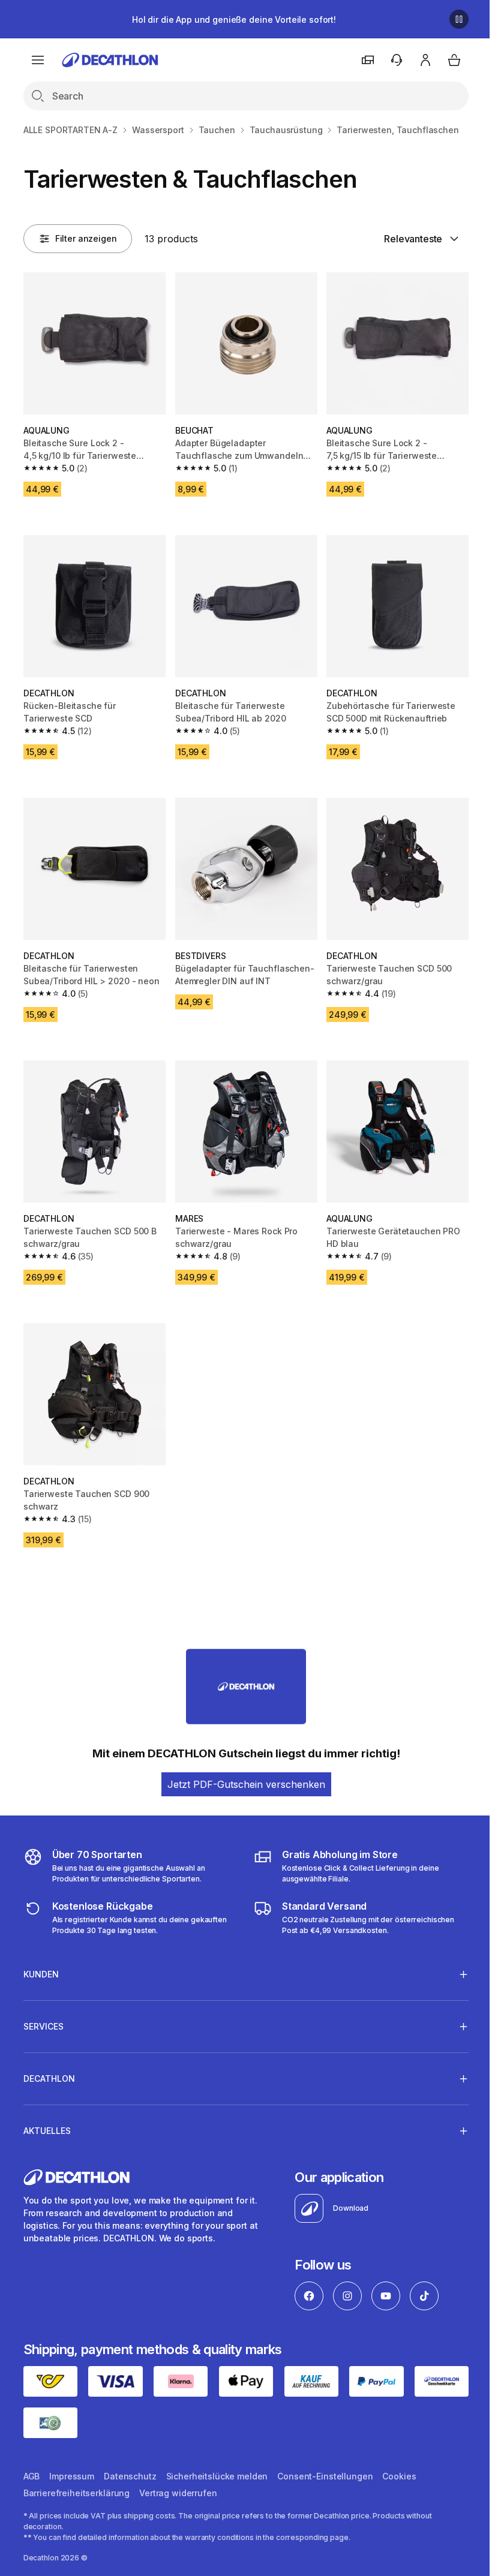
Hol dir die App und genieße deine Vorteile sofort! (234, 19)
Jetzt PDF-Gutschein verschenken (246, 1784)
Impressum (72, 2459)
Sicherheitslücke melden (217, 2459)
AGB (32, 2459)
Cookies (399, 2459)
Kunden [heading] (41, 1959)
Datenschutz (130, 2459)
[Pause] (459, 19)
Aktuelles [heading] (47, 2116)
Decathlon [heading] (49, 2063)
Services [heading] (43, 2011)
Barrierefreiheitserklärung (76, 2476)
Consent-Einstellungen (325, 2459)
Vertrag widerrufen (178, 2476)
